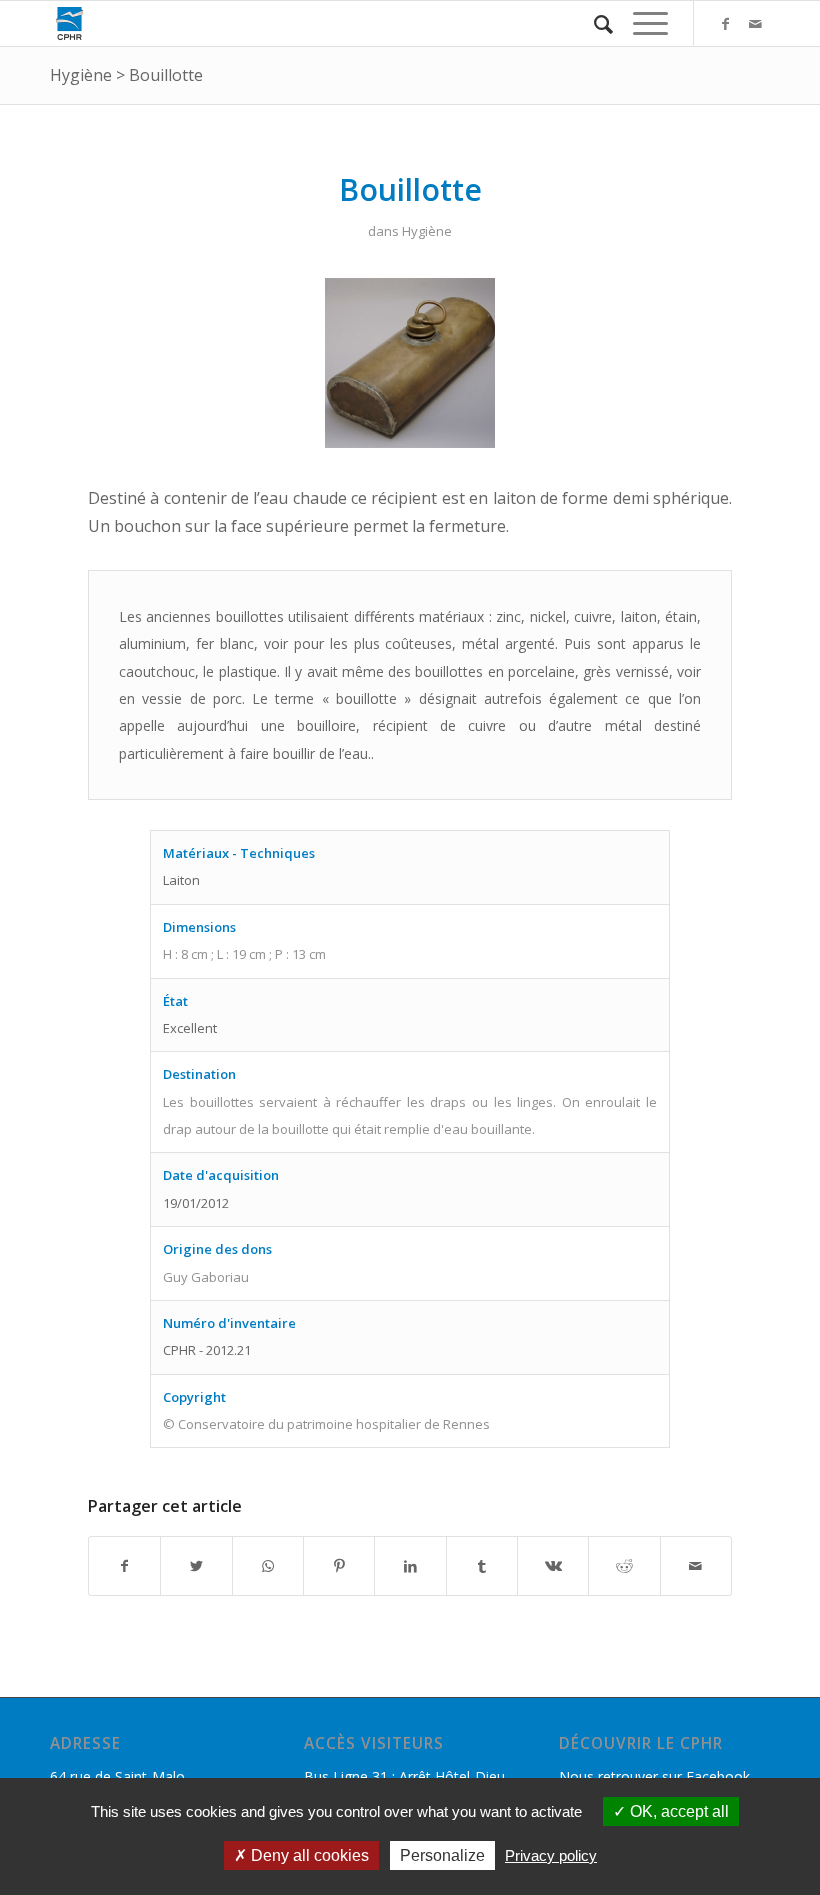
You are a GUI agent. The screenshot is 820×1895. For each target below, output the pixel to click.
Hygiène (81, 75)
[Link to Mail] (755, 24)
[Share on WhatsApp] (268, 1566)
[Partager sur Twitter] (196, 1566)
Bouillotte (166, 75)
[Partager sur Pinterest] (339, 1566)
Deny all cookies (308, 1855)
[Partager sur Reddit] (624, 1566)
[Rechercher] (593, 23)
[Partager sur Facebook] (124, 1566)
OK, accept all (677, 1811)
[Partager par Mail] (696, 1566)
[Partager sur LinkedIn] (410, 1566)
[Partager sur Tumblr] (482, 1566)
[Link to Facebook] (725, 24)
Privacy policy (551, 1855)
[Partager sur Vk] (553, 1566)
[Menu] (640, 23)
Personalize (442, 1855)
